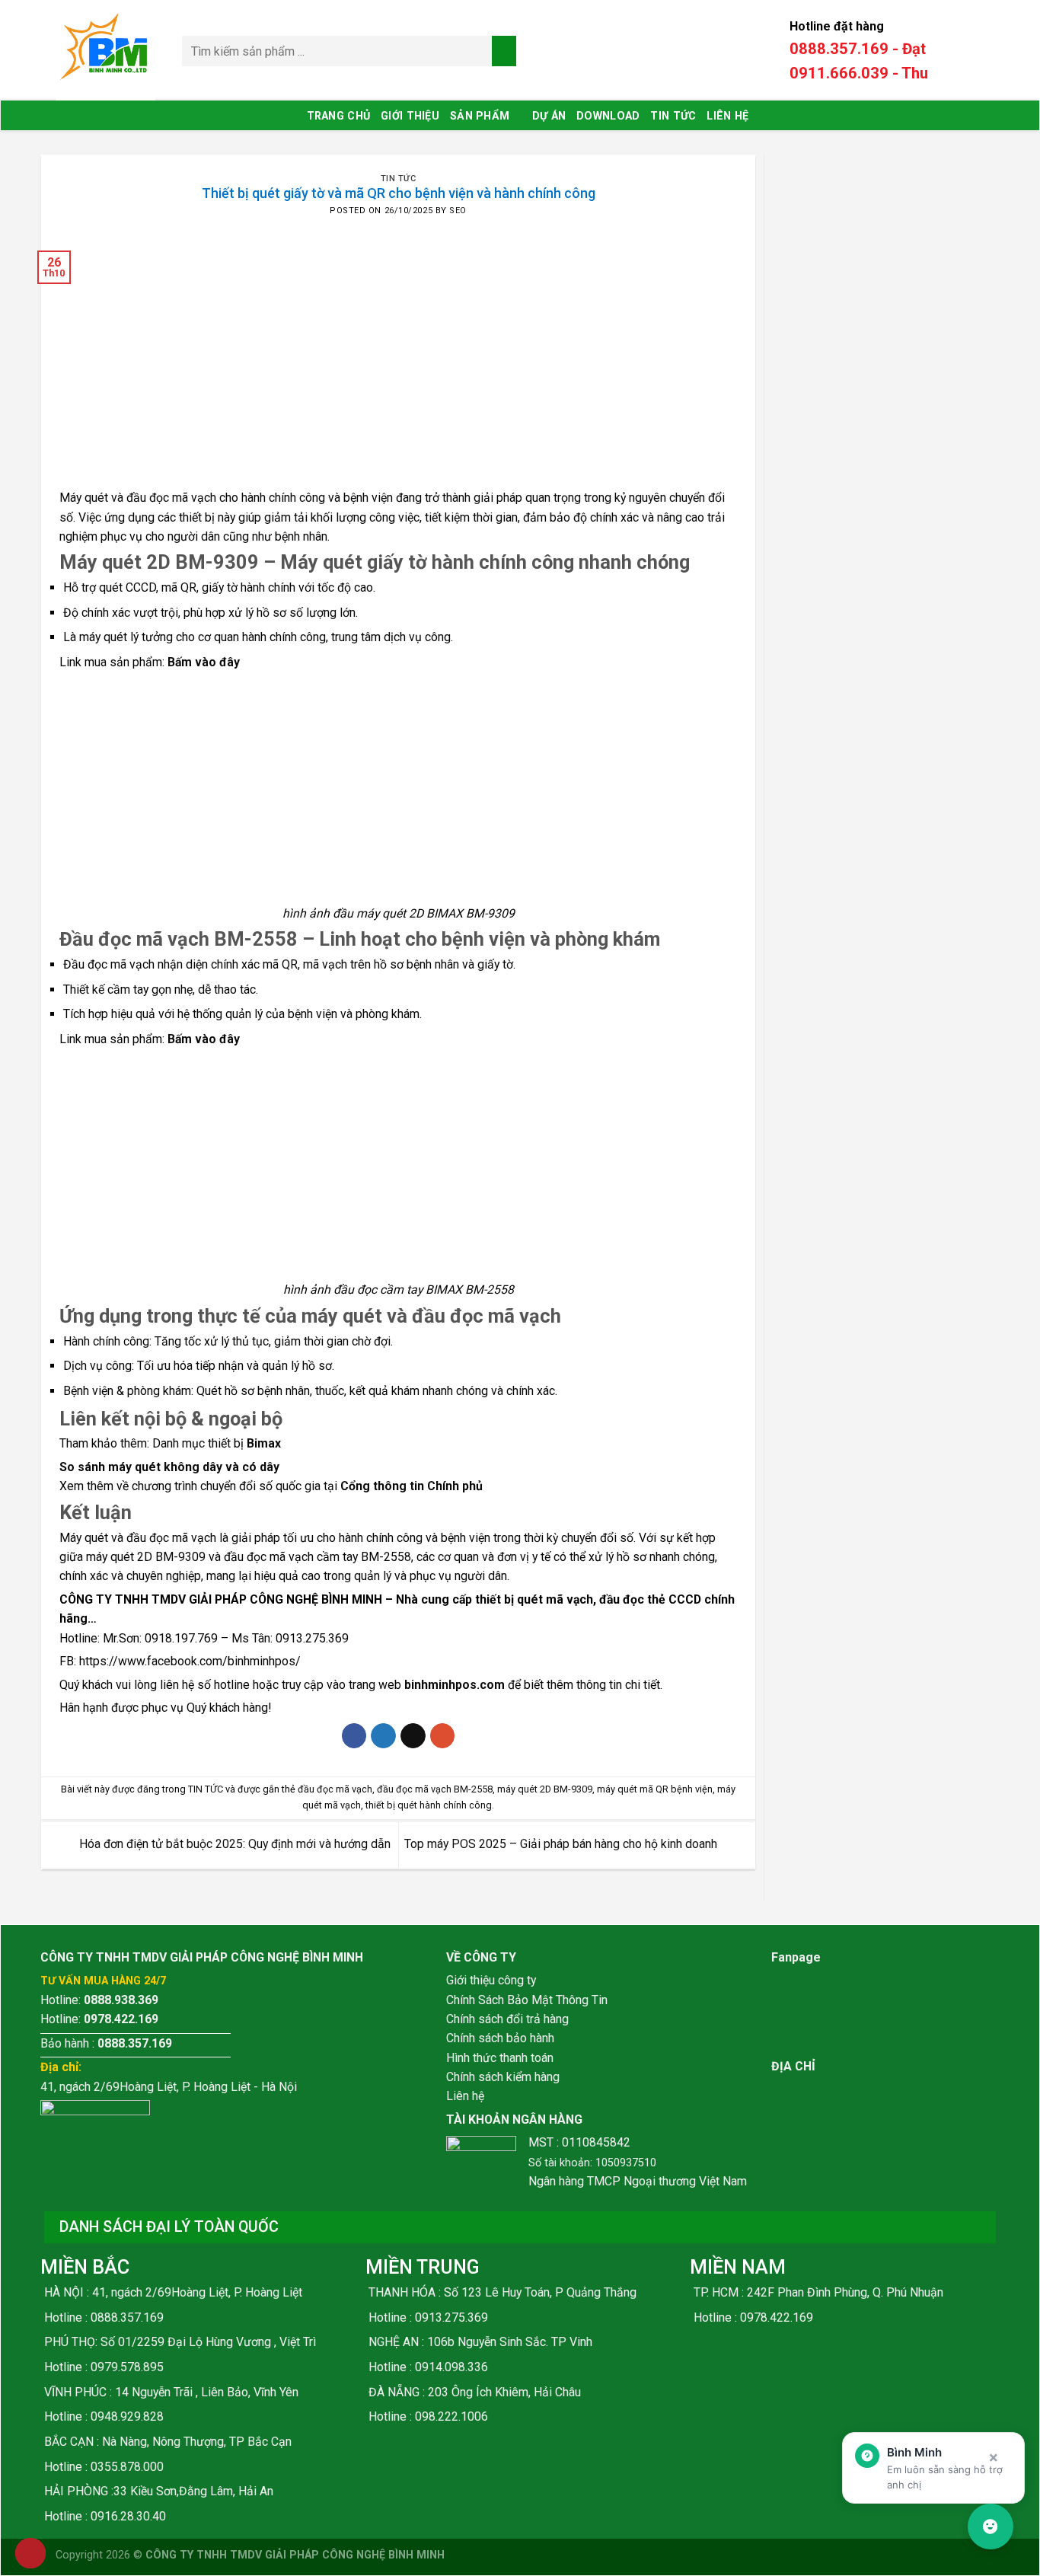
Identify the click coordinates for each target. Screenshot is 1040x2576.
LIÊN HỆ (727, 116)
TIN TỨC (673, 116)
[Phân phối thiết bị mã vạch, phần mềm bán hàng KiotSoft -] (107, 51)
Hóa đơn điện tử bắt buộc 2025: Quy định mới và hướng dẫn (233, 1844)
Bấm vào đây (204, 662)
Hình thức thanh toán (500, 2058)
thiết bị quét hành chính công (429, 1805)
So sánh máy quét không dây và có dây (169, 1467)
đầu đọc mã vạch (335, 1789)
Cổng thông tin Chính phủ (412, 1486)
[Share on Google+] (443, 1736)
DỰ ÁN (549, 116)
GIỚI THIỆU (410, 116)
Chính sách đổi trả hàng (507, 2019)
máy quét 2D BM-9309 (545, 1789)
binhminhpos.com (455, 1685)
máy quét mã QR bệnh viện (655, 1789)
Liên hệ (465, 2096)
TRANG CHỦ (339, 116)
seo (458, 211)
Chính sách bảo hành (500, 2038)
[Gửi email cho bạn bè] (413, 1736)
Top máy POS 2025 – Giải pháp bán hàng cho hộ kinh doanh (562, 1844)
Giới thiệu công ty (491, 1980)
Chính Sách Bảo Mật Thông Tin (527, 2000)
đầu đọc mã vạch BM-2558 (435, 1789)
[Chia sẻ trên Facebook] (354, 1736)
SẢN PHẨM (480, 116)
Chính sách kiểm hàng (503, 2077)
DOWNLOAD (608, 116)
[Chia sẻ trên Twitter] (383, 1736)
